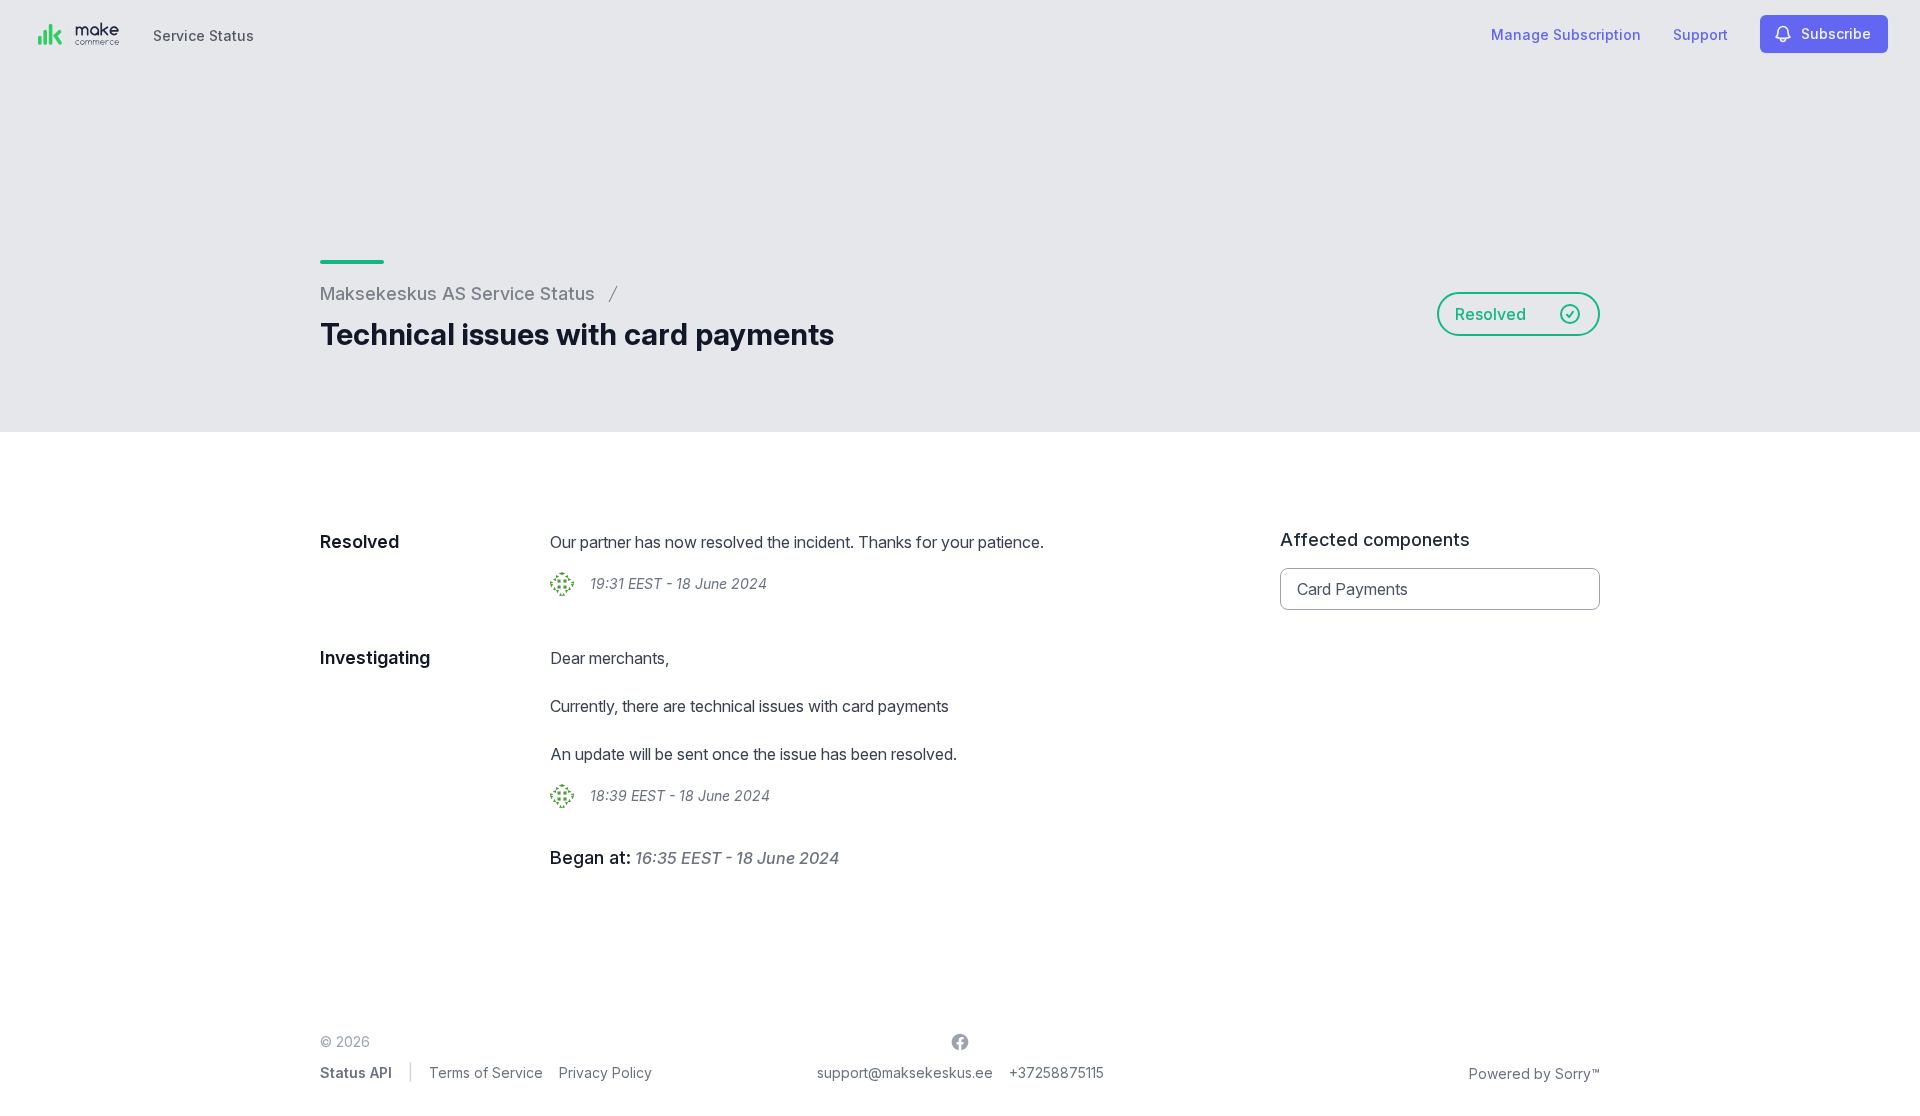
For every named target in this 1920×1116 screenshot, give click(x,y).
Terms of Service (486, 1072)
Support (1700, 34)
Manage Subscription (1566, 34)
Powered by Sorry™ (1534, 1073)
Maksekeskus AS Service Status (457, 293)
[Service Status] (78, 34)
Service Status (203, 35)
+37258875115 (1056, 1072)
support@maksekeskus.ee (905, 1072)
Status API (356, 1072)
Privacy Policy (605, 1072)
